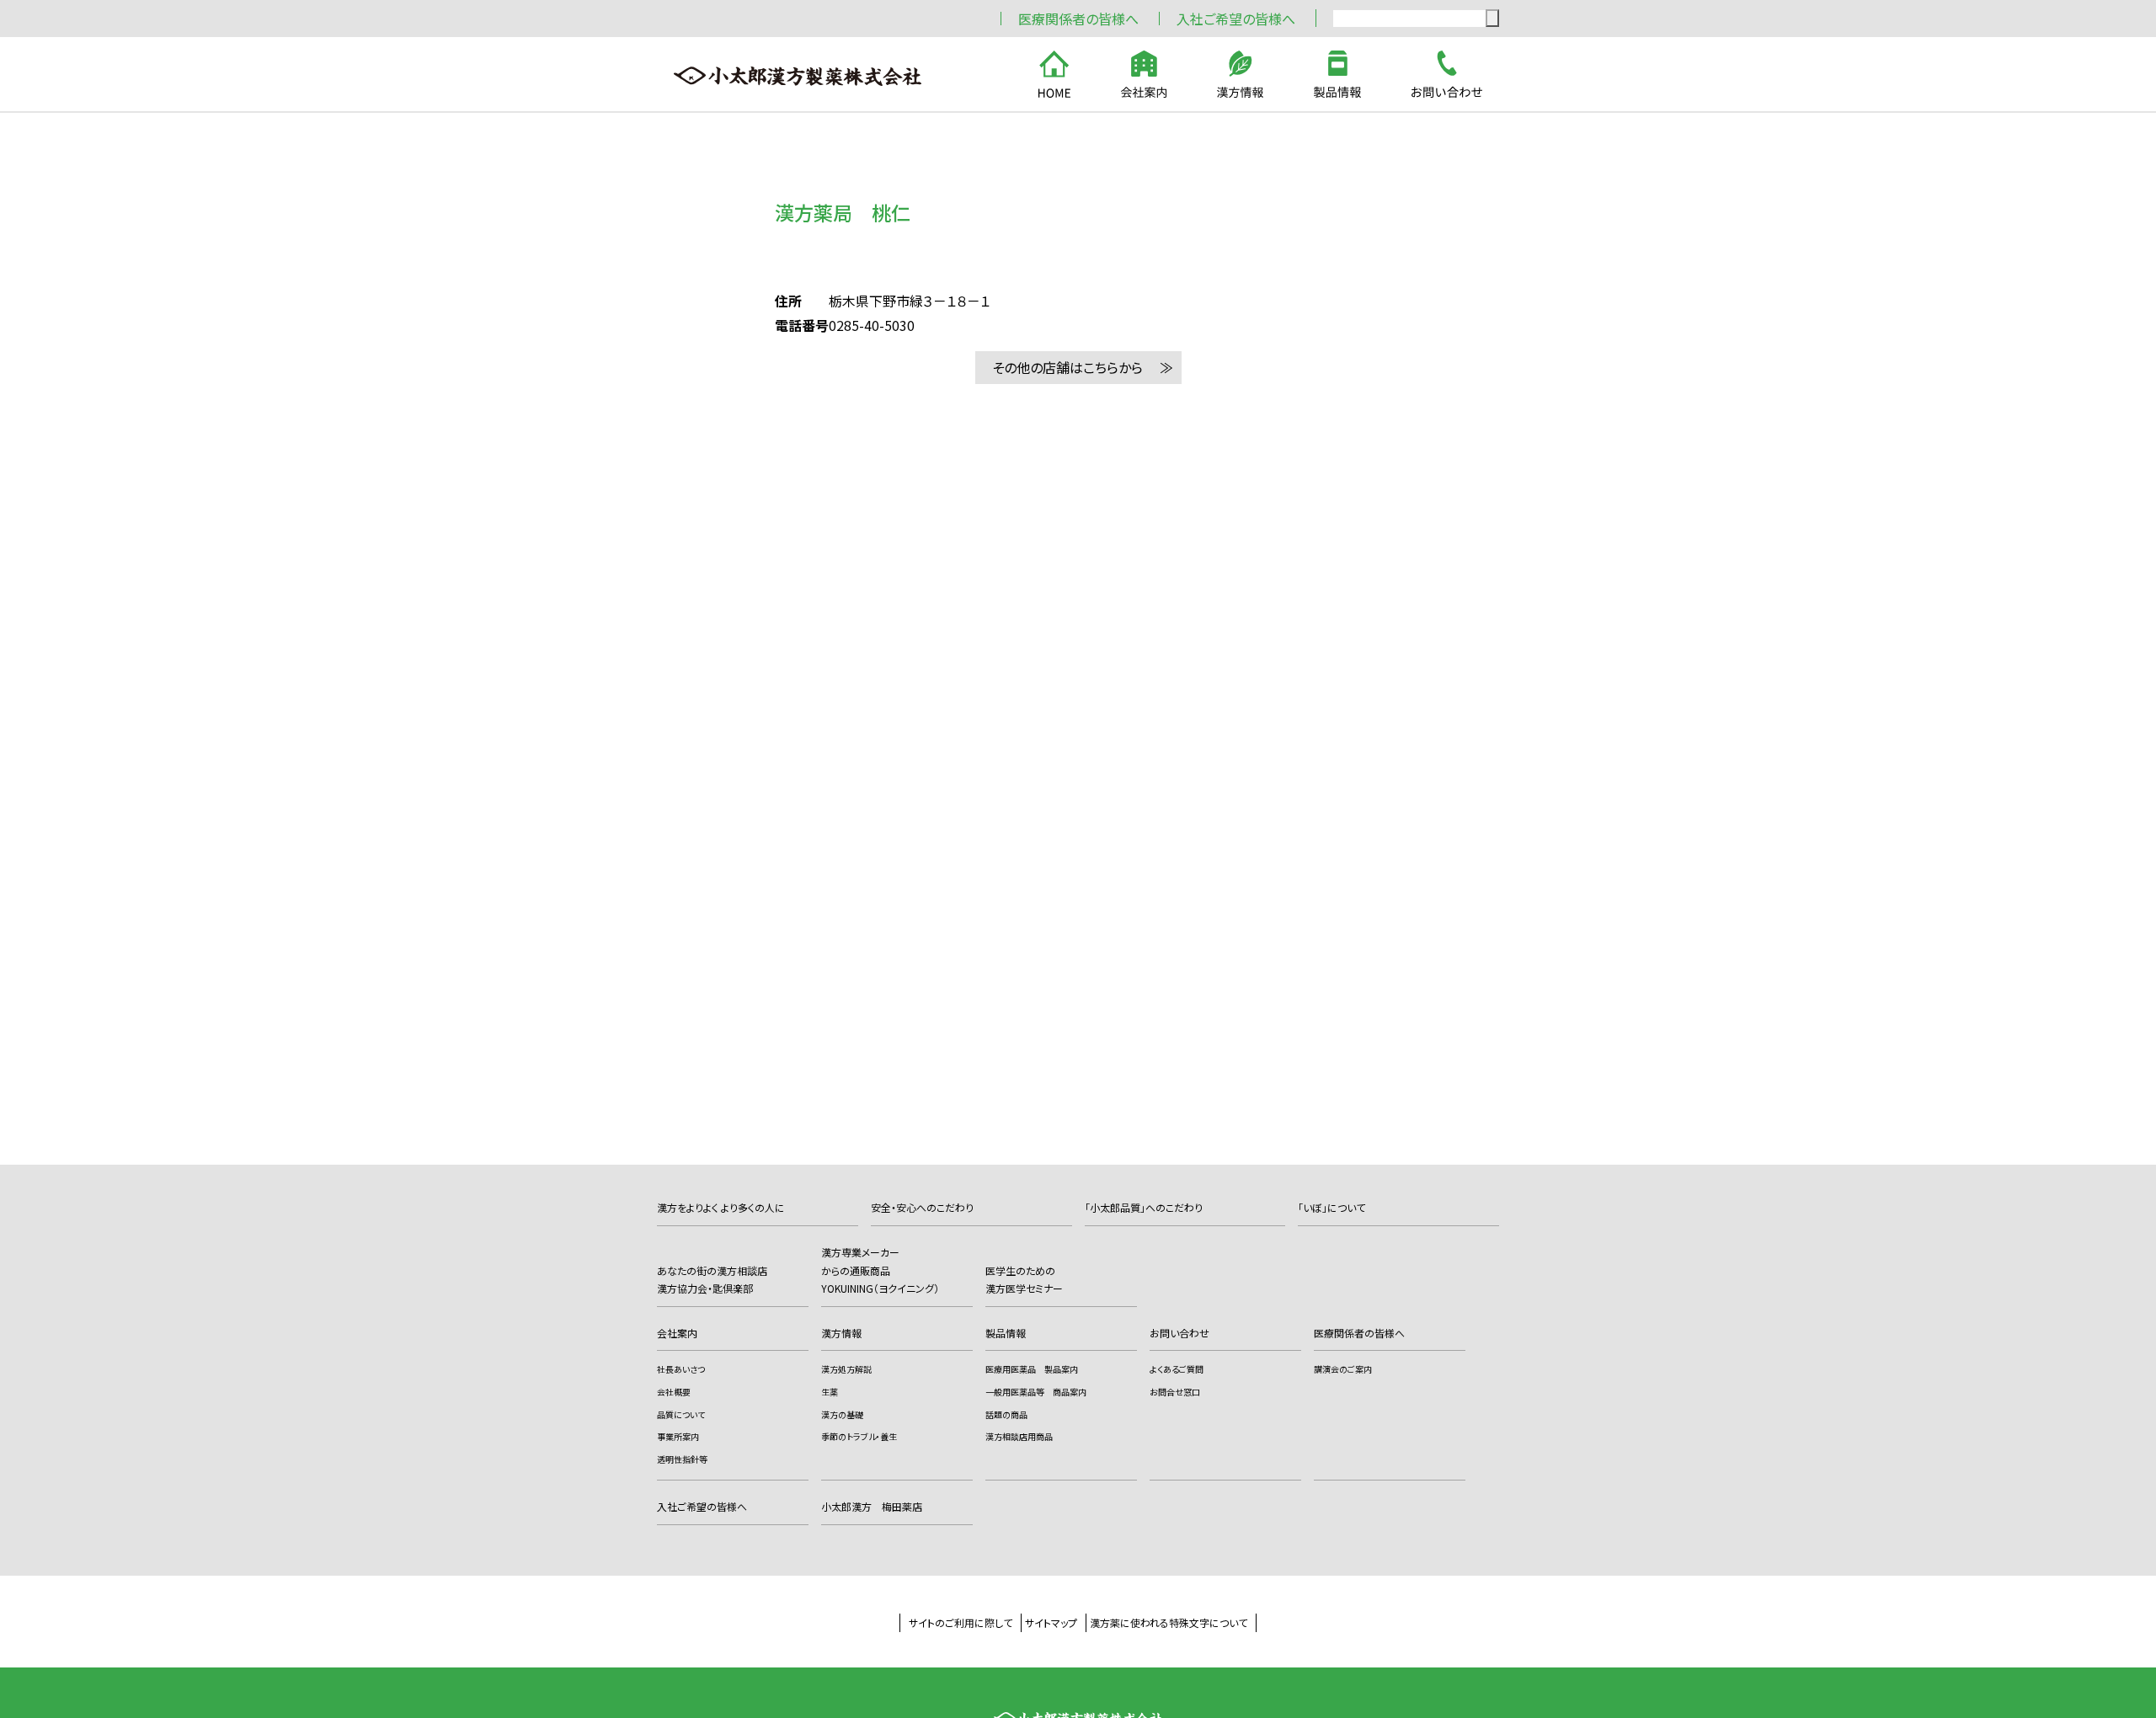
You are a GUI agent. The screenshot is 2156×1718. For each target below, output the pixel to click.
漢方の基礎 (842, 1414)
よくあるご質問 (1177, 1369)
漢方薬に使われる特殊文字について (1169, 1622)
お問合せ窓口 (1175, 1392)
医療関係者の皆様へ (1078, 19)
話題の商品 (1006, 1414)
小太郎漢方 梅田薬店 (872, 1506)
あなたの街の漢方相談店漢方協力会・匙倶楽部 (712, 1280)
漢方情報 (841, 1333)
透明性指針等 (682, 1459)
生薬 (830, 1392)
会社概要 (674, 1392)
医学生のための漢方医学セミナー (1024, 1280)
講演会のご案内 (1343, 1369)
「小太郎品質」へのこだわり (1144, 1207)
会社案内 (677, 1333)
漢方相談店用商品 (1019, 1436)
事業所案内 (678, 1436)
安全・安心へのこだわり (922, 1207)
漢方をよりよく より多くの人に (721, 1207)
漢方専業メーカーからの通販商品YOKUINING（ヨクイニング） (880, 1270)
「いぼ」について (1331, 1207)
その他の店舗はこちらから (1067, 367)
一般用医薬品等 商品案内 (1036, 1392)
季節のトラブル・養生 (859, 1436)
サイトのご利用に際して (961, 1622)
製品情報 (1006, 1333)
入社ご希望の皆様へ (1236, 19)
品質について (681, 1414)
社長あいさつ (681, 1369)
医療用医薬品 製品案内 (1032, 1369)
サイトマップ (1051, 1622)
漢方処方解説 (846, 1369)
